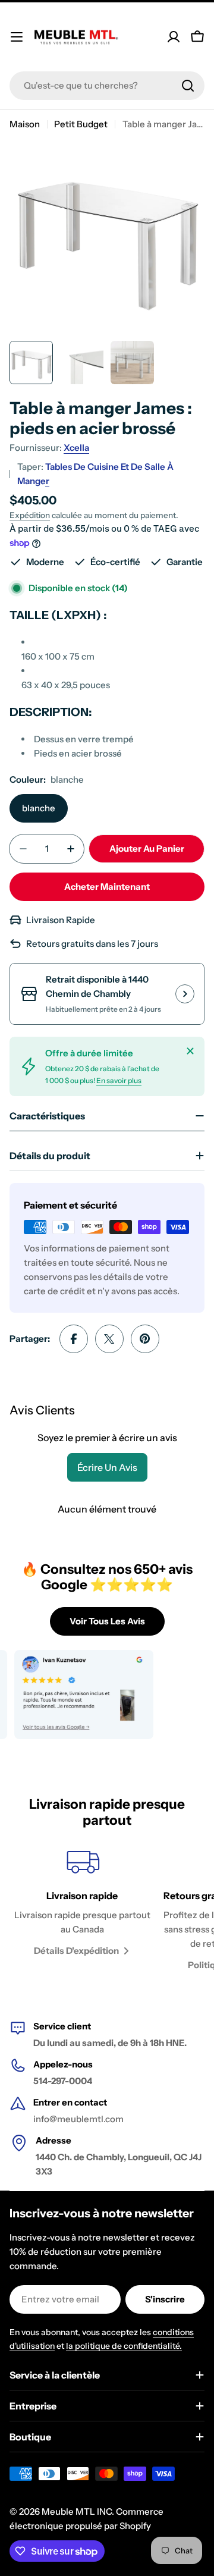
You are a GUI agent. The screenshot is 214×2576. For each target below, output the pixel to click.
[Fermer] (190, 1051)
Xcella (76, 448)
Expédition (30, 515)
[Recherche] (188, 86)
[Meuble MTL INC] (72, 1695)
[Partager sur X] (109, 1339)
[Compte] (174, 37)
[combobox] (107, 86)
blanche (39, 808)
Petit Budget (81, 124)
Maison (25, 124)
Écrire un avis (107, 1467)
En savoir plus (119, 1080)
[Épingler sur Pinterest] (145, 1339)
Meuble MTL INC (77, 2511)
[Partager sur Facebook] (74, 1339)
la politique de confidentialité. (124, 2346)
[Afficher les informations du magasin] (185, 994)
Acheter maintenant (107, 887)
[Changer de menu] (17, 37)
